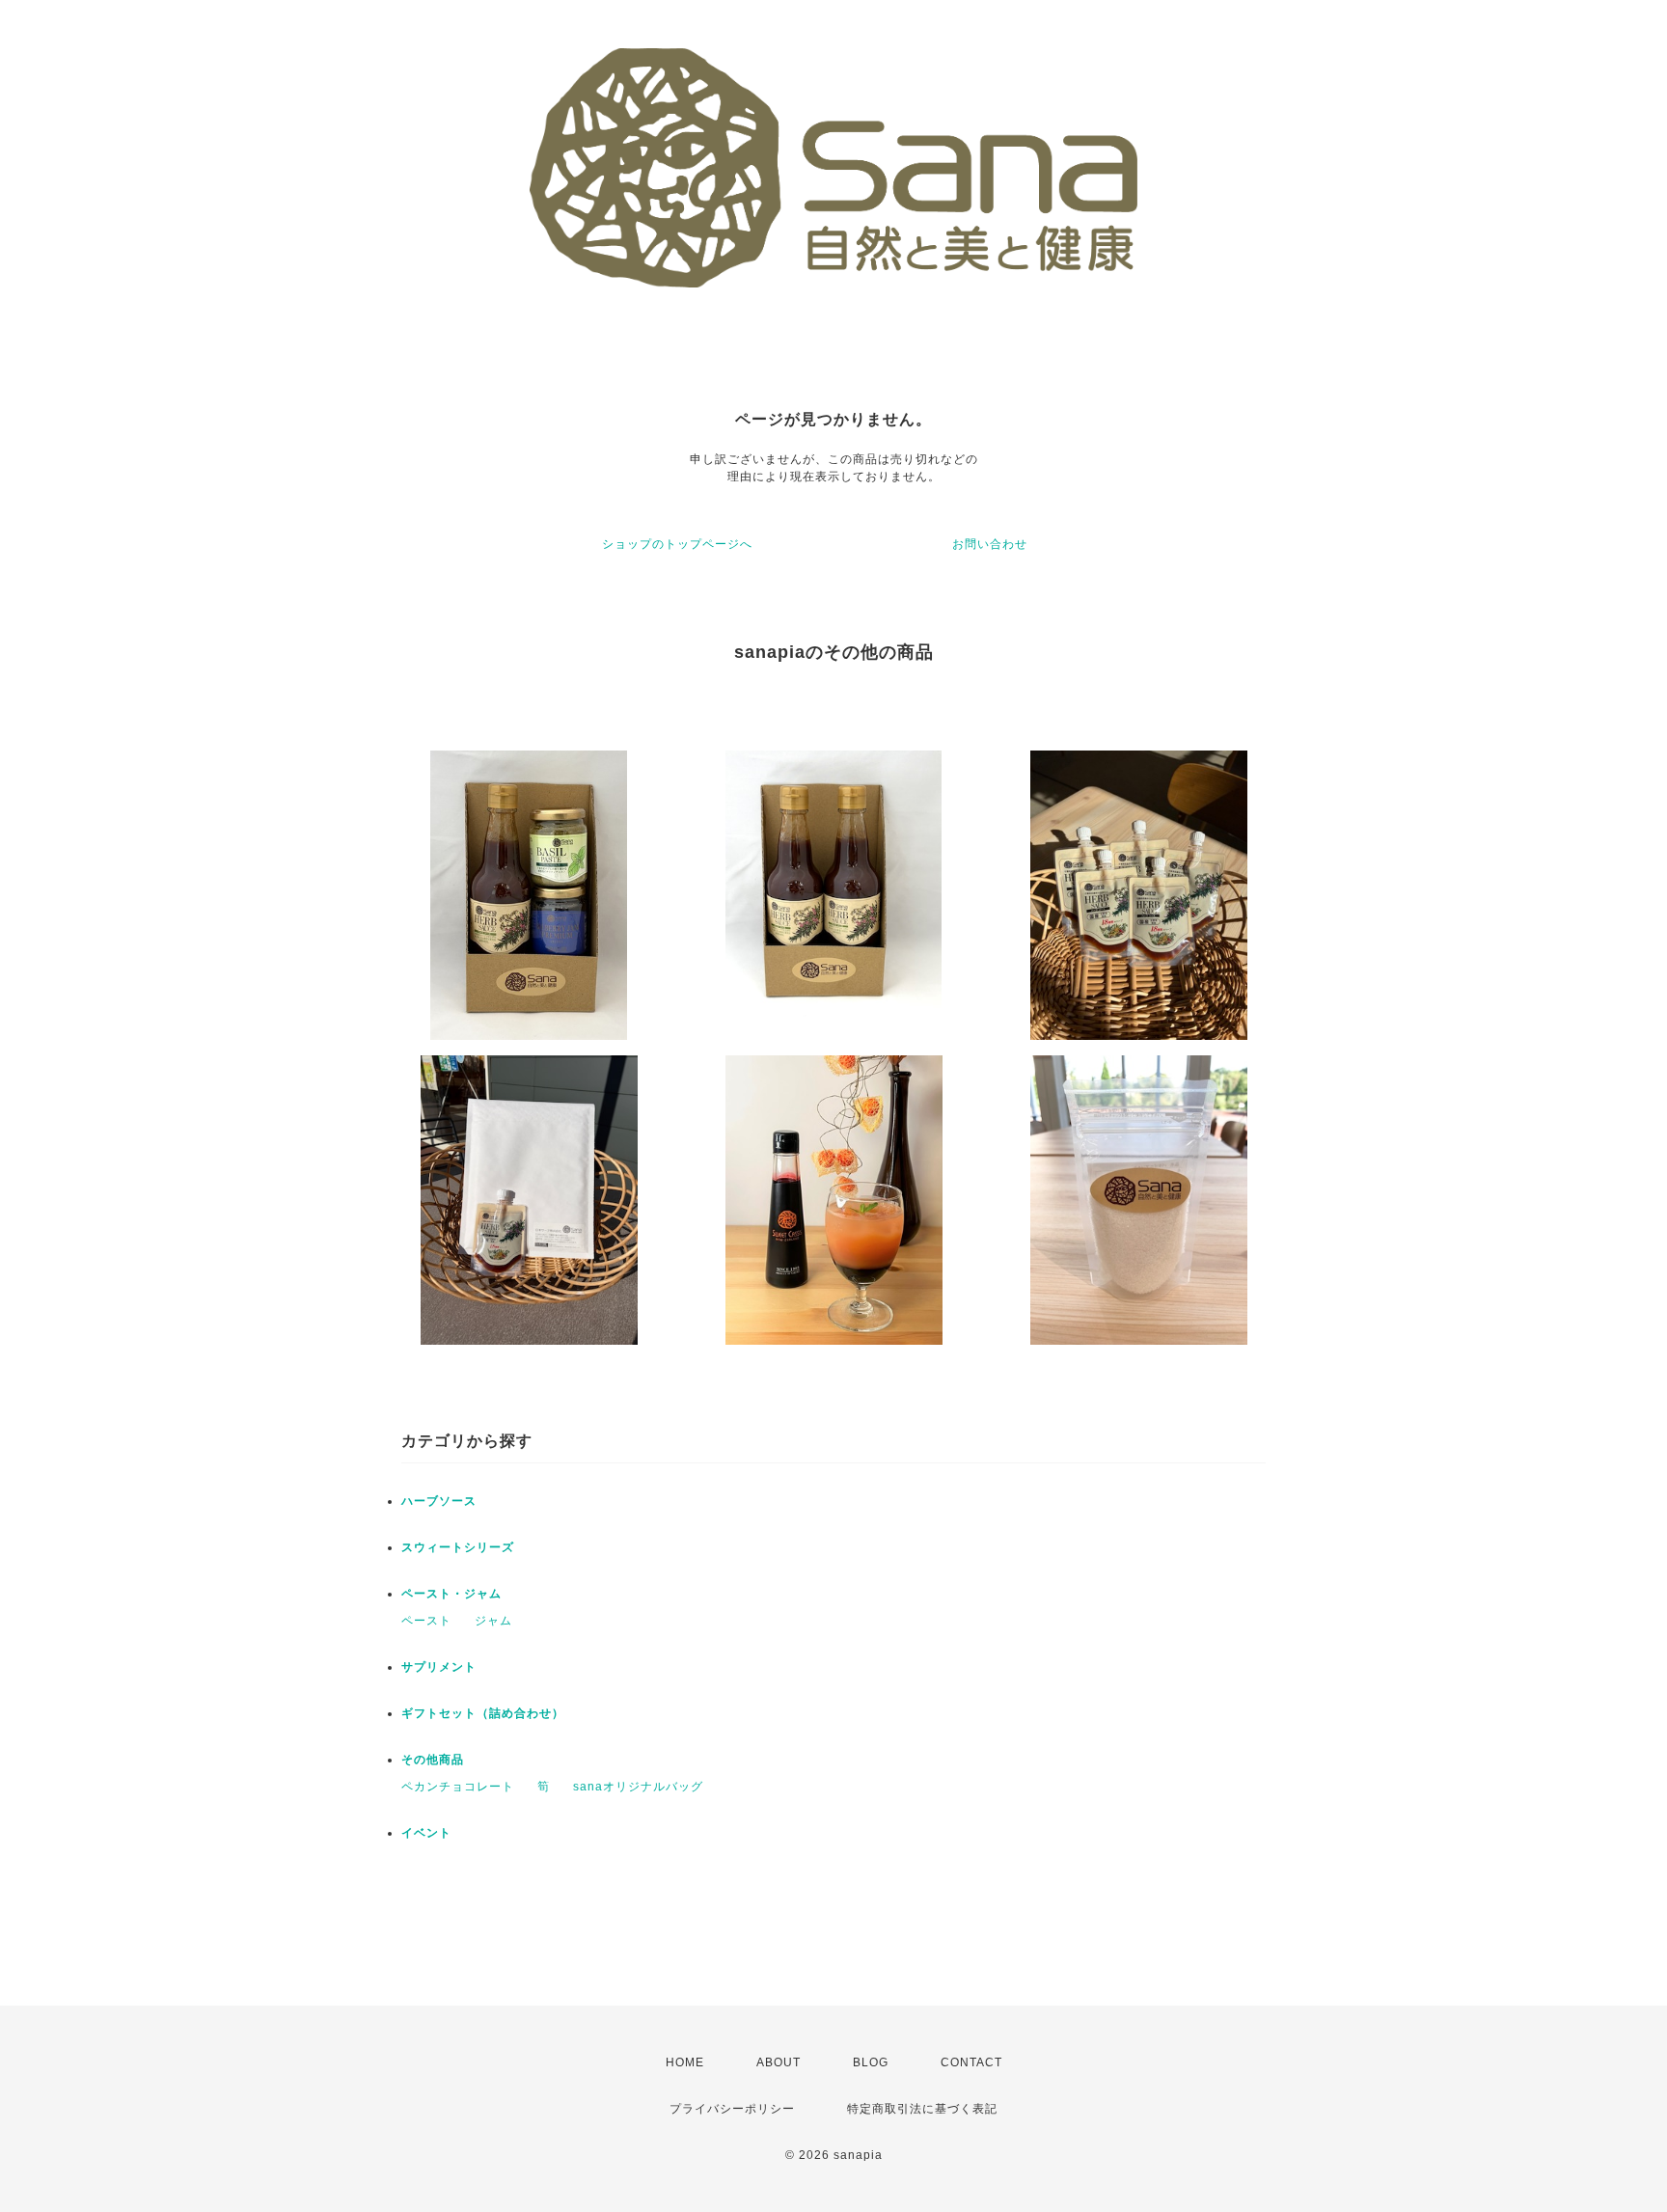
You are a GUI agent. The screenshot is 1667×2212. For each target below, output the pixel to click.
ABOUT (779, 2062)
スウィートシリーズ (458, 1547)
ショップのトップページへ (677, 544)
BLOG (871, 2062)
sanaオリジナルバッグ (638, 1787)
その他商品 (433, 1760)
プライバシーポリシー (732, 2109)
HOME (685, 2062)
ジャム (493, 1621)
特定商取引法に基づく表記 (922, 2109)
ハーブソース (439, 1501)
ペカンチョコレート (458, 1787)
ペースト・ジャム (451, 1594)
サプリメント (439, 1667)
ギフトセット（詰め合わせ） (483, 1713)
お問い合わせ (990, 544)
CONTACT (971, 2062)
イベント (426, 1833)
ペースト (426, 1621)
